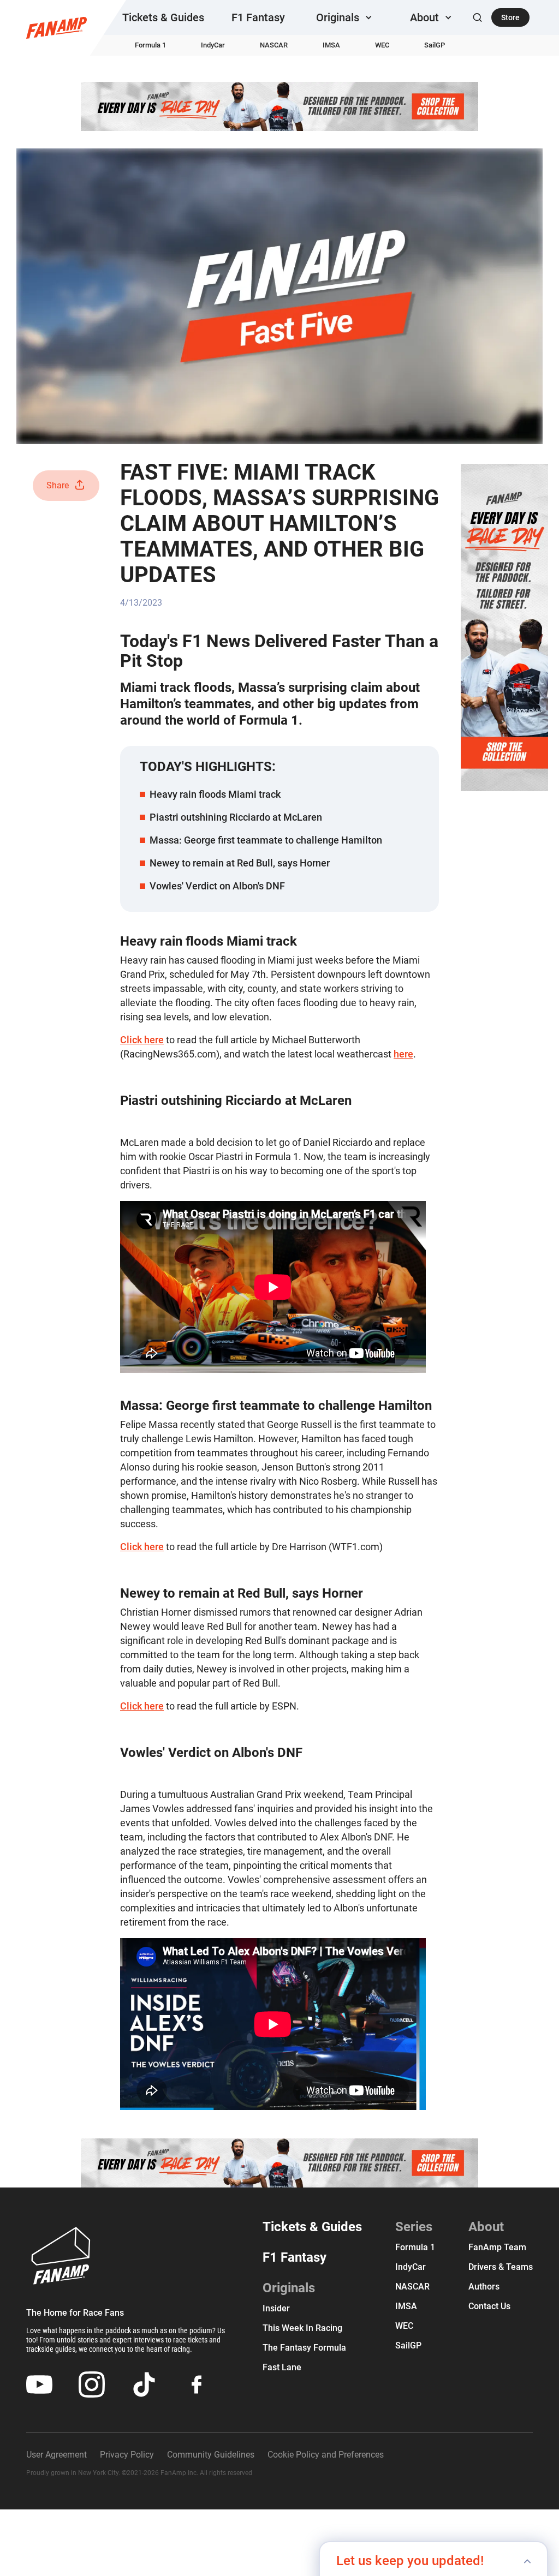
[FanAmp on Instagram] (92, 2384)
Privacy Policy (127, 2455)
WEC (382, 45)
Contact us (489, 2306)
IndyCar (213, 45)
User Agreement (57, 2455)
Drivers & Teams (501, 2267)
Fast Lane (282, 2367)
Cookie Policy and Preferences (326, 2455)
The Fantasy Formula (304, 2348)
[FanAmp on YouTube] (39, 2384)
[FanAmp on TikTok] (144, 2384)
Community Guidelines (211, 2455)
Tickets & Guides (163, 17)
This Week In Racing (302, 2328)
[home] (57, 28)
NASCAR (274, 45)
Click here (142, 1040)
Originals (289, 2288)
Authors (484, 2287)
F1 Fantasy (258, 17)
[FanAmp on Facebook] (197, 2384)
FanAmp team (497, 2247)
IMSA (331, 45)
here (403, 1054)
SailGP (435, 45)
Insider (276, 2308)
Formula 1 (150, 45)
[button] (346, 17)
